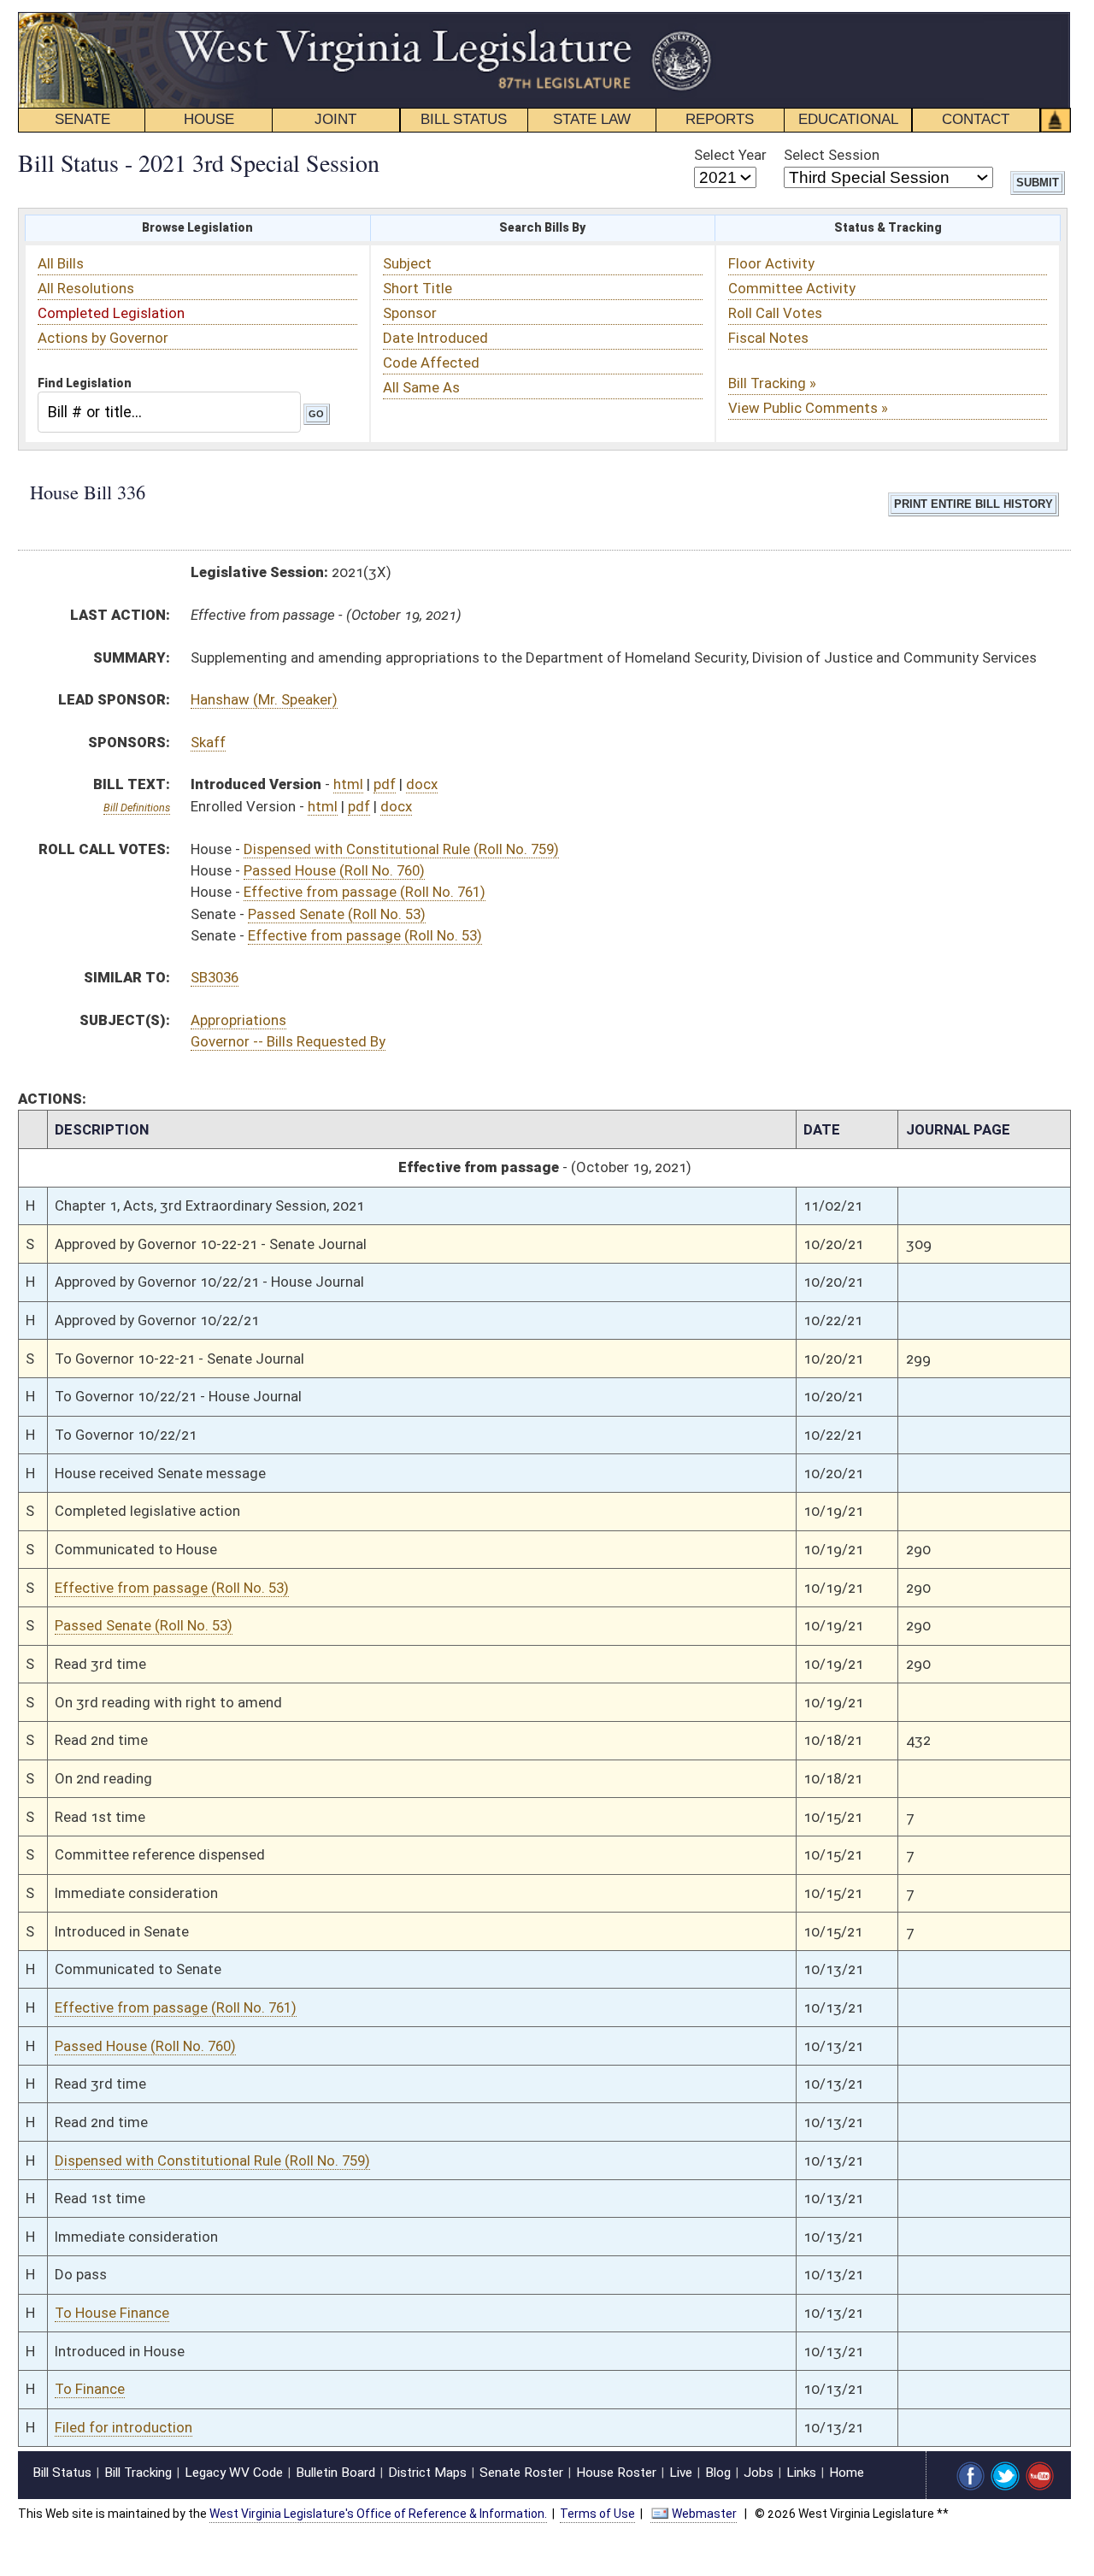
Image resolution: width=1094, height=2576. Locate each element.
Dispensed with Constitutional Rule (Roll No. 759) (401, 849)
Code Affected (431, 363)
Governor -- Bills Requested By (288, 1041)
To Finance (90, 2389)
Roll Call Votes (775, 313)
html (348, 784)
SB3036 (215, 977)
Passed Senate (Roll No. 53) (337, 914)
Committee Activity (792, 288)
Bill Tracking (138, 2473)
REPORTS (720, 119)
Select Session (832, 155)
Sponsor (410, 313)
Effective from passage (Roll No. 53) (365, 935)
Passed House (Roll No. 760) (334, 870)
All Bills (61, 263)
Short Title (418, 288)
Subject (407, 263)
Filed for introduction (124, 2427)
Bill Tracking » (772, 383)
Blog (718, 2473)
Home (847, 2473)
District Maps (427, 2473)
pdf (385, 784)
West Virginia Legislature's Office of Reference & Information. (378, 2514)
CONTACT (976, 119)
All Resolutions (86, 288)
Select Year (730, 155)
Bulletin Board (335, 2473)
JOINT (335, 119)
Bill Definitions (137, 808)
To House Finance (112, 2313)
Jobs (759, 2473)
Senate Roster (521, 2473)
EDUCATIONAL (848, 119)
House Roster (616, 2473)
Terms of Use (597, 2514)
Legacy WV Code (234, 2473)
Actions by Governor (103, 338)
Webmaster (704, 2514)
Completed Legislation (111, 313)
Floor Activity (771, 263)
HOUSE (209, 119)
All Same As (421, 387)
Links (801, 2473)
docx (422, 784)
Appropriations (238, 1020)
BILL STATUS (464, 119)
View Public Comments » (808, 408)
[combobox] (169, 412)
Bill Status (62, 2473)
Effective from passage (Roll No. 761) (365, 892)
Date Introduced (435, 338)
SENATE (82, 119)
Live (681, 2473)
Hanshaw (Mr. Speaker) (264, 699)
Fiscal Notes (768, 338)
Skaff (208, 742)
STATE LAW (592, 119)
